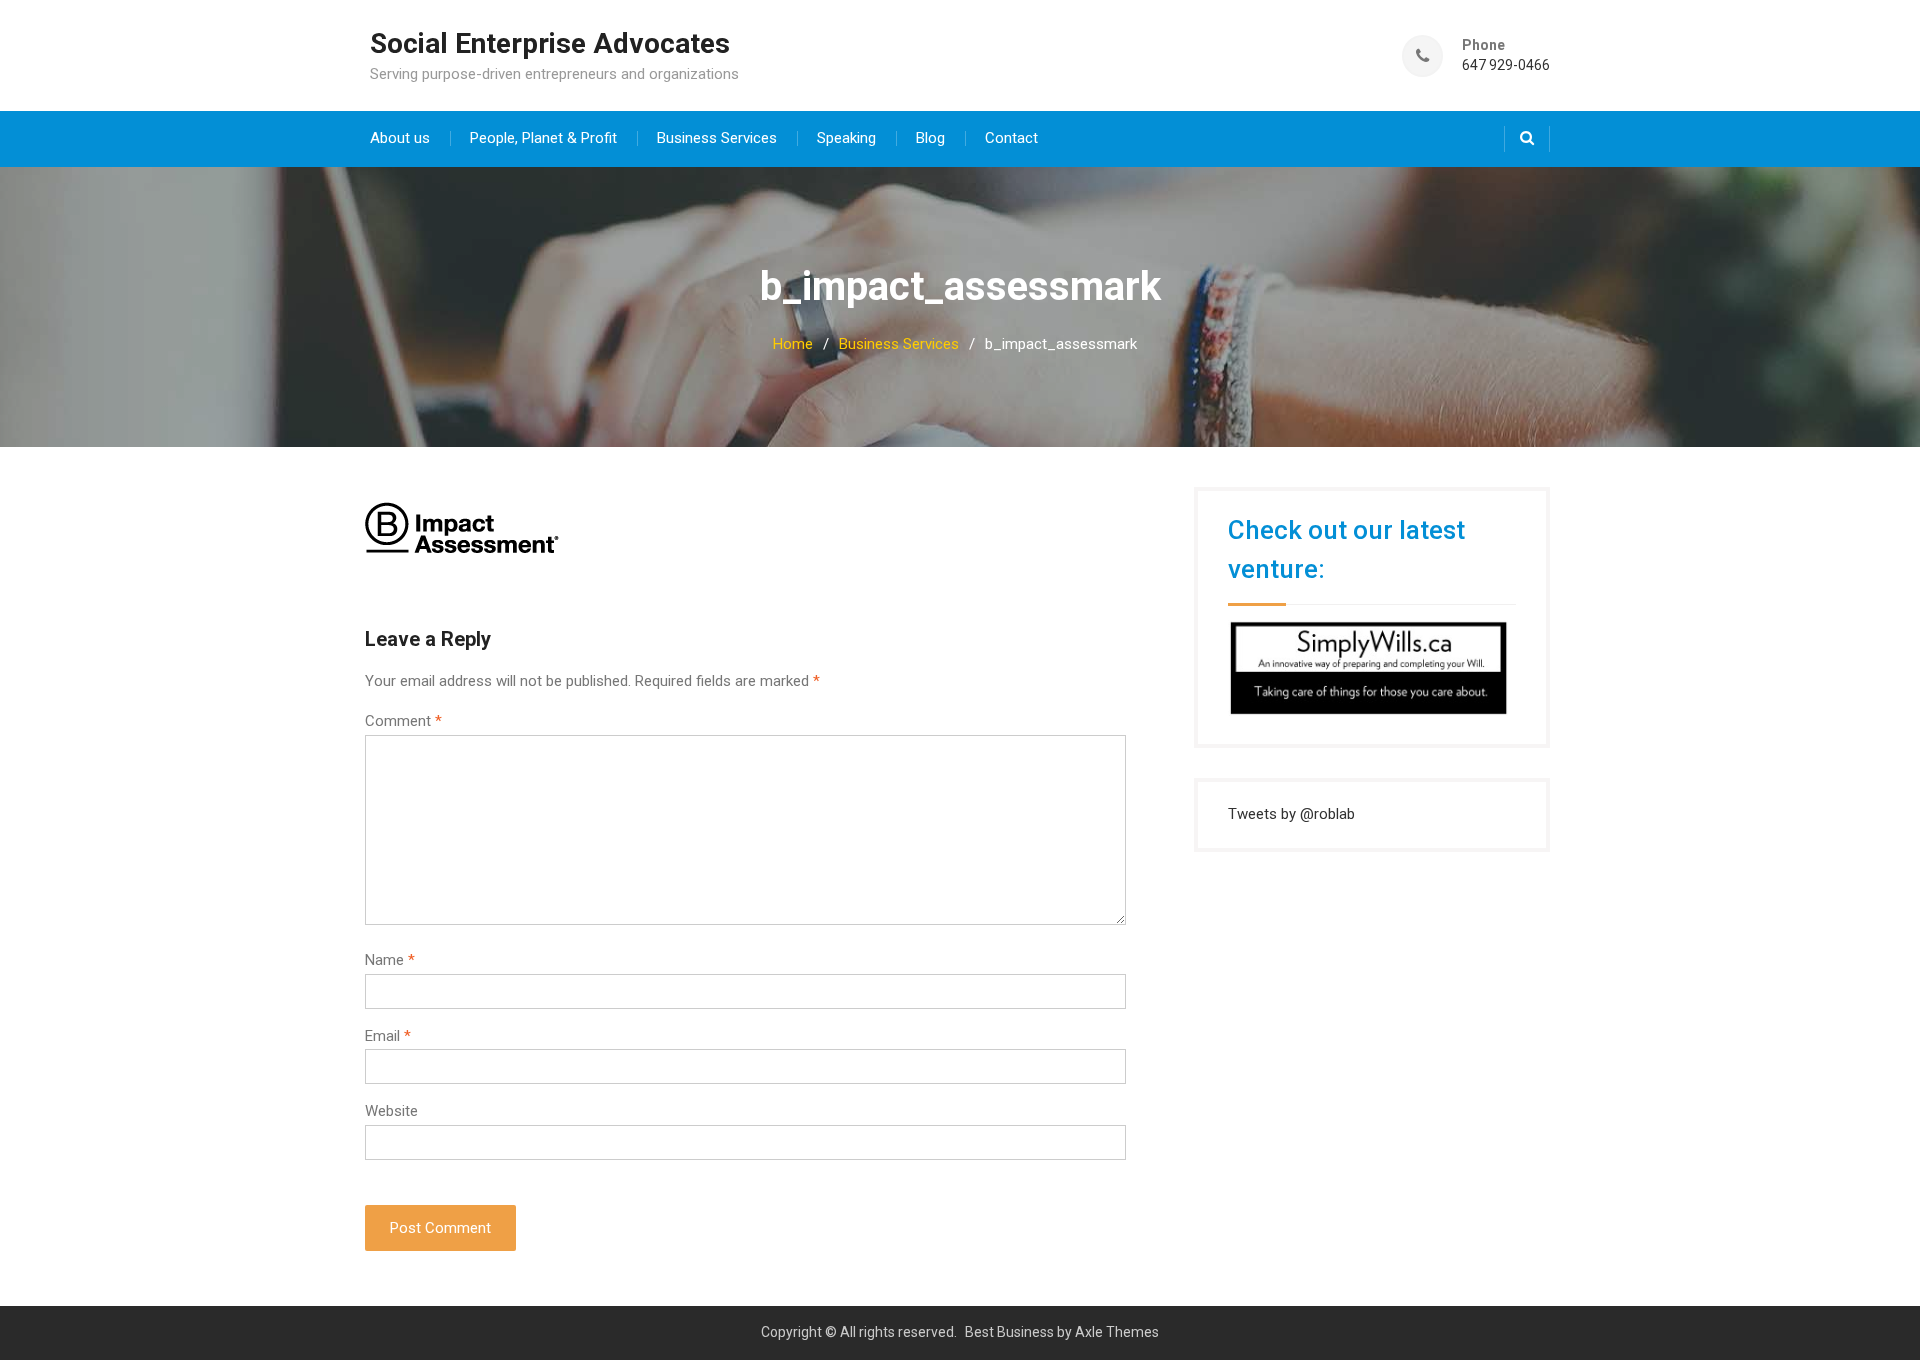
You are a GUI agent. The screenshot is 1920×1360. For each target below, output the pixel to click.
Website (391, 1111)
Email (388, 1036)
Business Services (717, 138)
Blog (930, 138)
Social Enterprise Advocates (550, 43)
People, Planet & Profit (543, 138)
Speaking (846, 138)
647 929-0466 (1506, 65)
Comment (403, 721)
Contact (1011, 138)
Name (390, 960)
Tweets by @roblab (1291, 814)
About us (400, 138)
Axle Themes (1117, 1332)
